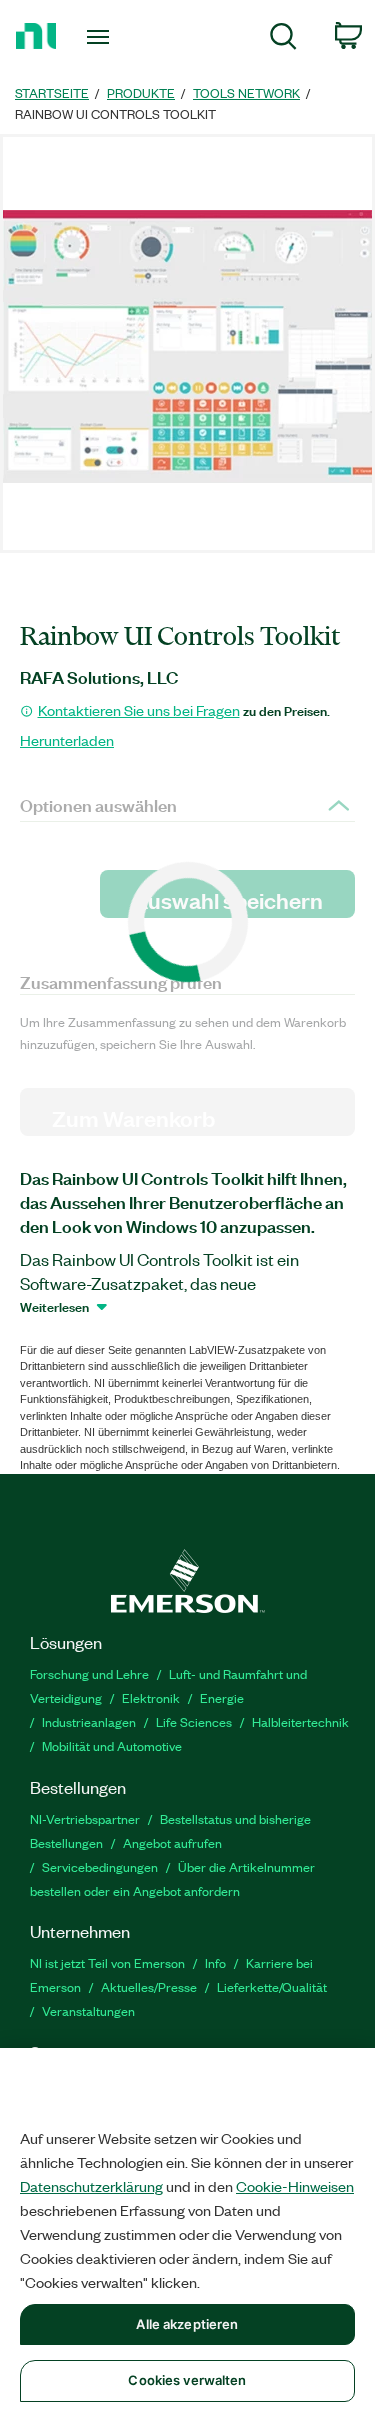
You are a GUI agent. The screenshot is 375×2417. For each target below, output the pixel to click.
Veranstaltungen (88, 2010)
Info (215, 1962)
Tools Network (246, 92)
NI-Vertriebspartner (85, 1818)
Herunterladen (67, 740)
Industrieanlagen (89, 1721)
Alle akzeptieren (187, 2324)
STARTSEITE (52, 92)
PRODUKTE (141, 92)
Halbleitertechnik (300, 1721)
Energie (222, 1697)
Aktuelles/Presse (149, 1986)
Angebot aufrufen (172, 1842)
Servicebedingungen (100, 1866)
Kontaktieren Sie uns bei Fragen (139, 710)
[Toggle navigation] (100, 37)
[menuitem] (283, 39)
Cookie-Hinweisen (295, 2186)
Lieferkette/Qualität (272, 1986)
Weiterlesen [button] (54, 1306)
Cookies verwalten (187, 2380)
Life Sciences (194, 1721)
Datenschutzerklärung (91, 2186)
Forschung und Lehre (89, 1673)
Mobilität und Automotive (112, 1745)
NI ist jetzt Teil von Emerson (107, 1962)
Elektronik (151, 1697)
